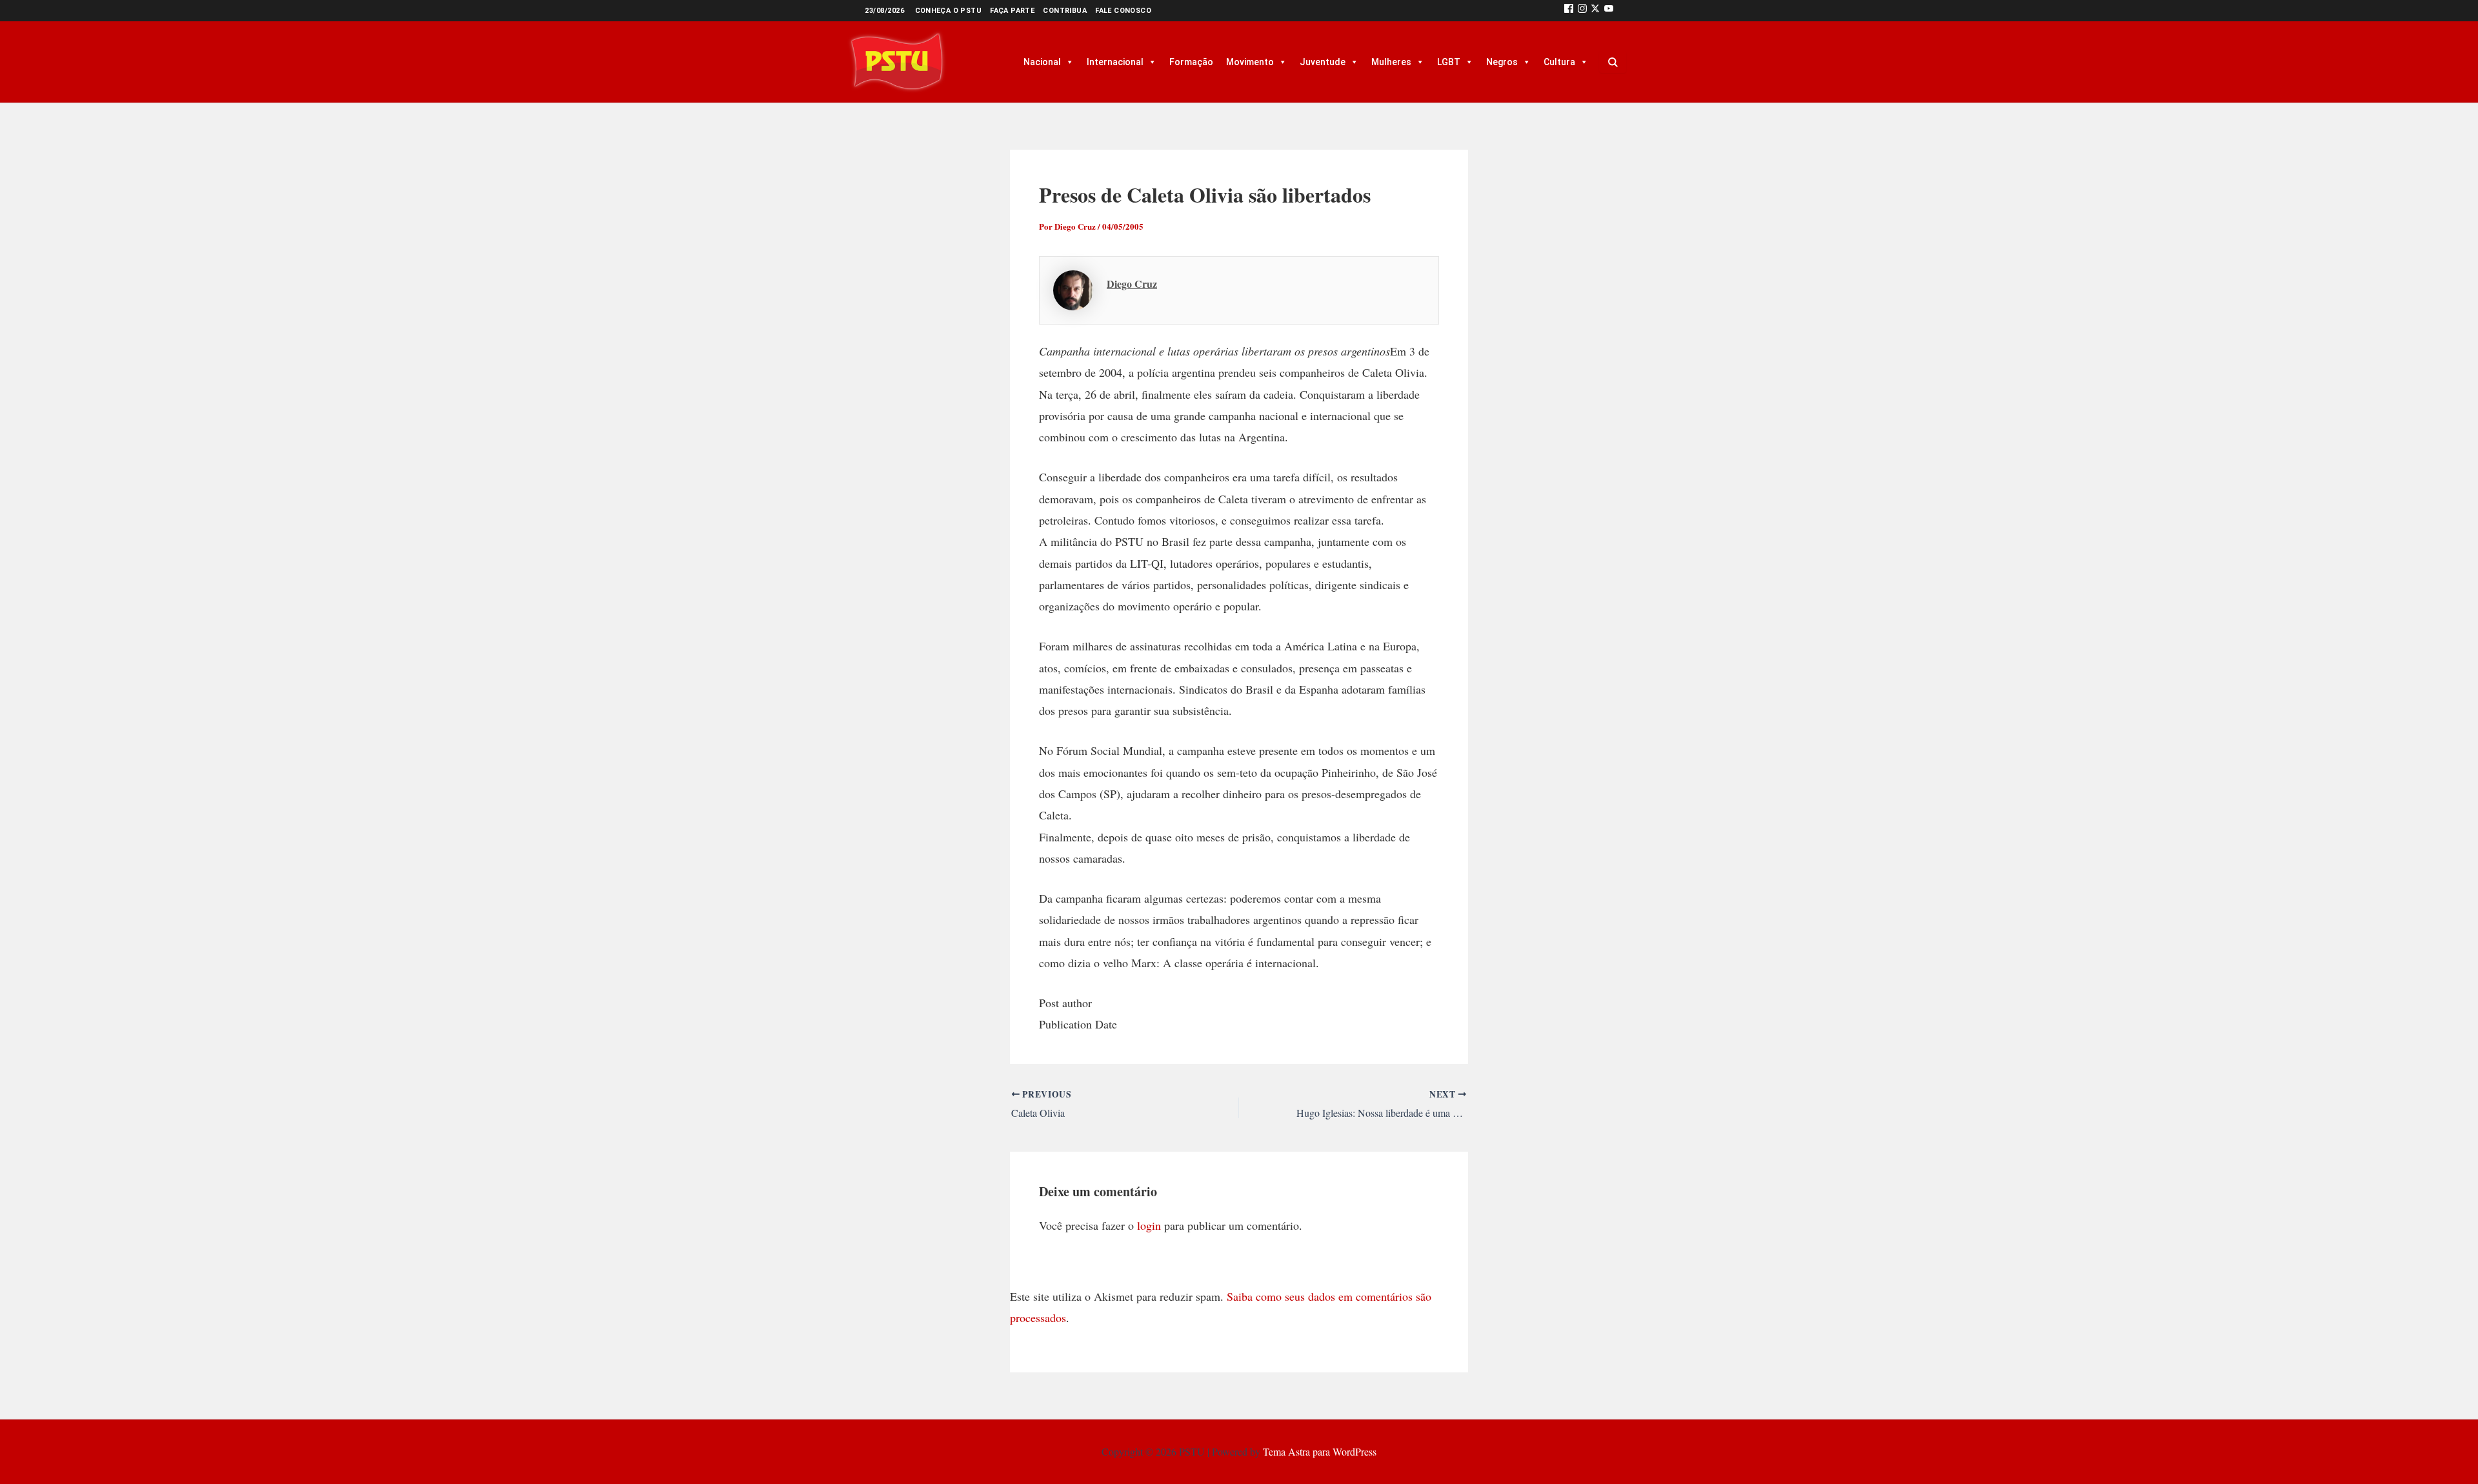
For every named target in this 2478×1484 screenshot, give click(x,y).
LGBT (1449, 62)
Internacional (1115, 62)
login (1149, 1225)
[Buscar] (1613, 62)
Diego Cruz (1132, 284)
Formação (1191, 62)
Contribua (1065, 11)
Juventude (1323, 62)
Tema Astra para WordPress (1320, 1451)
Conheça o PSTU (949, 11)
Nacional (1042, 62)
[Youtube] (1609, 11)
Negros (1502, 62)
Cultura (1559, 62)
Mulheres (1391, 62)
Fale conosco (1123, 11)
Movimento (1250, 62)
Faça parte (1012, 11)
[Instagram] (1582, 11)
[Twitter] (1595, 11)
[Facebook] (1569, 11)
